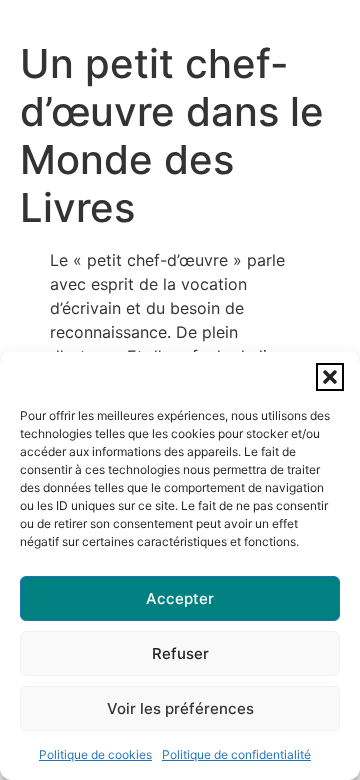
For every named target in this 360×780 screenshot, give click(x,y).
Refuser (180, 653)
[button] (330, 377)
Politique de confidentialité (236, 754)
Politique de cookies (95, 754)
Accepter (180, 598)
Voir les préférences (180, 708)
